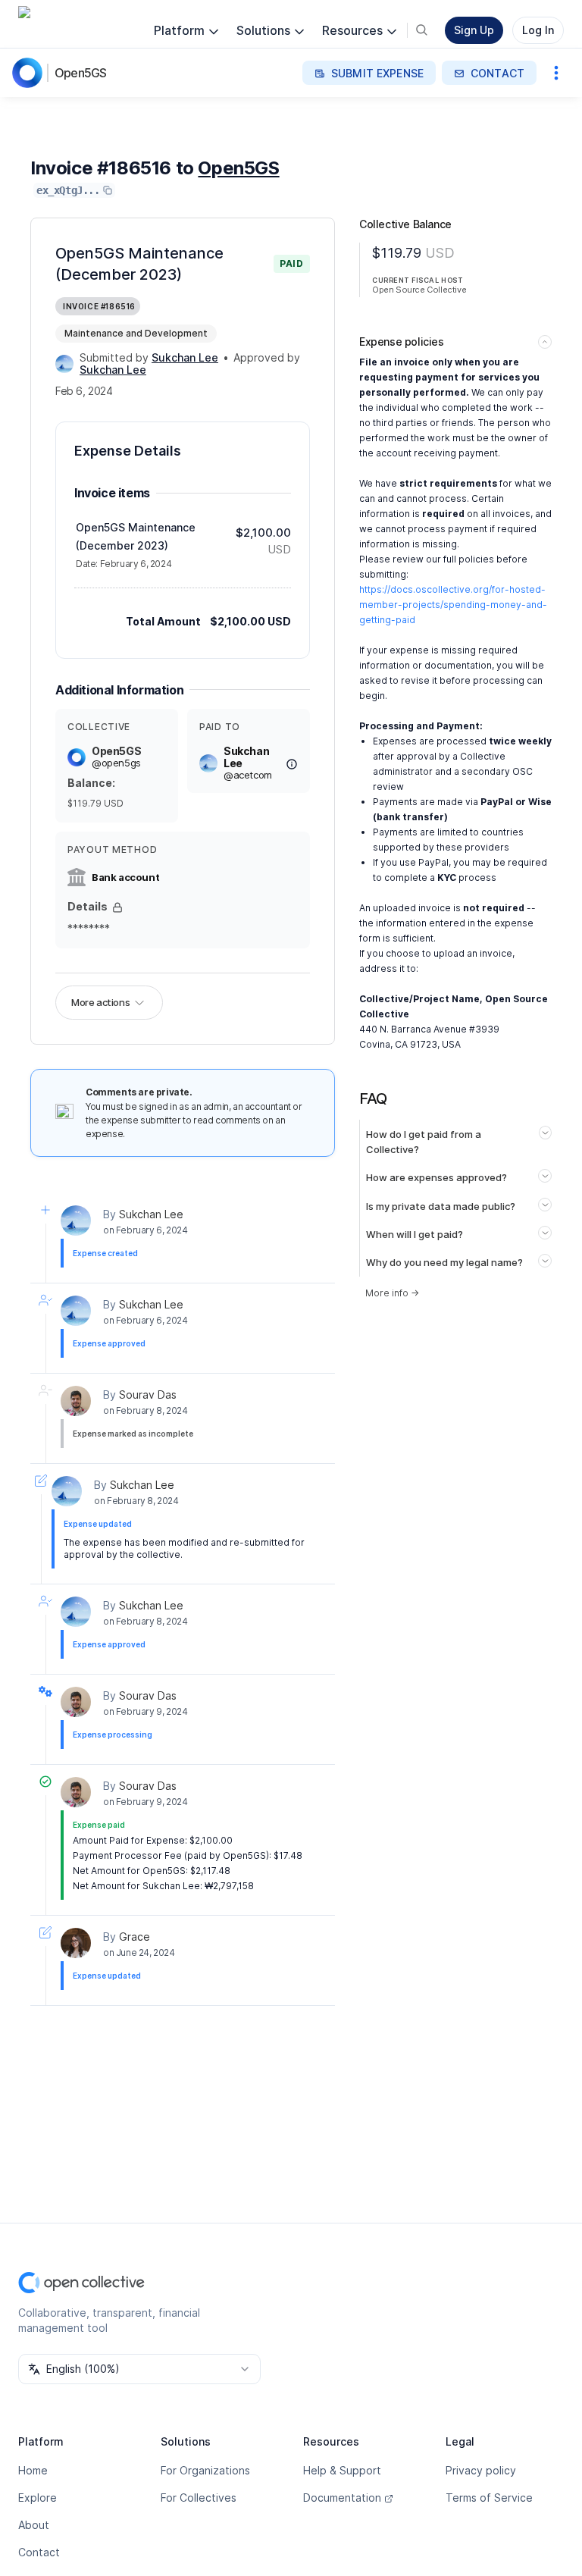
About (34, 2525)
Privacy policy (481, 2470)
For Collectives (199, 2498)
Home (33, 2470)
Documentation (342, 2498)
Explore (38, 2498)
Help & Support (342, 2470)
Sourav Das (148, 1395)
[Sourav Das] (76, 1401)
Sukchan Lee (151, 1214)
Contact (39, 2552)
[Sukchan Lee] (64, 364)
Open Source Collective (419, 290)
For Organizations (205, 2470)
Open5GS (80, 73)
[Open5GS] (30, 73)
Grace (135, 1937)
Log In (538, 30)
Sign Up (474, 30)
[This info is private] (117, 907)
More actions (100, 1002)
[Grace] (76, 1943)
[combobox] (139, 2369)
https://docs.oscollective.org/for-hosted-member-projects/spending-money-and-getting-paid (453, 605)
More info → (392, 1293)
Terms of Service (489, 2498)
